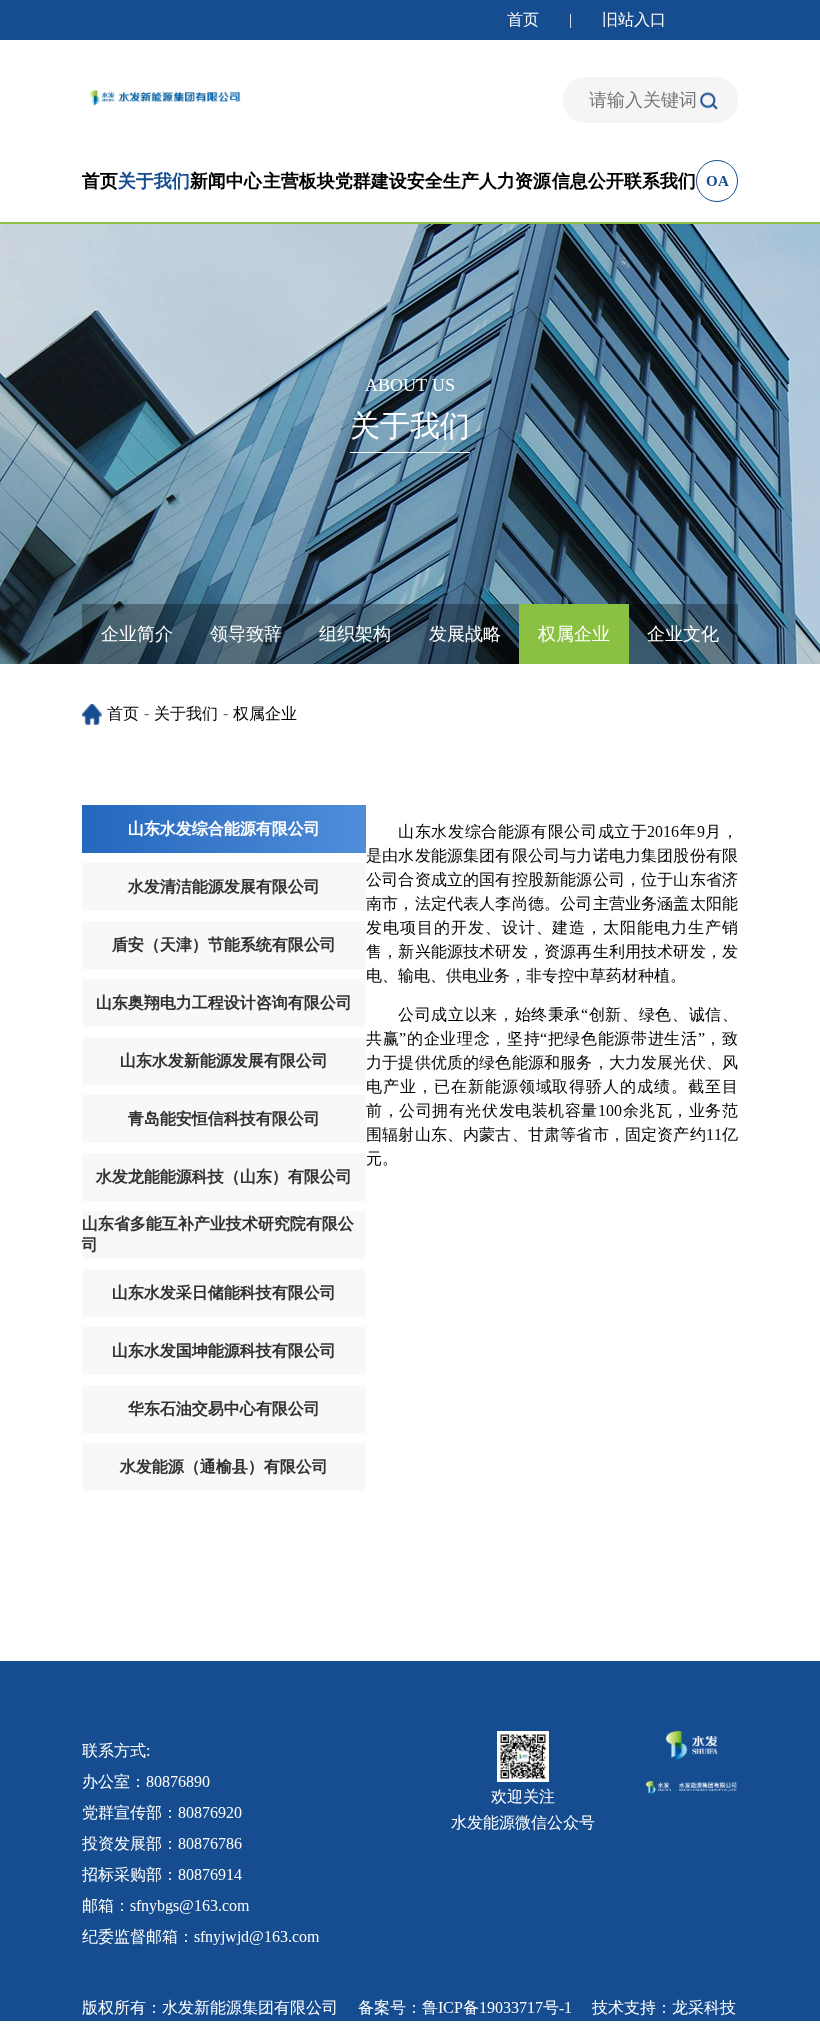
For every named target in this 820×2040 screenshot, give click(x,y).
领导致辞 (246, 634)
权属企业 (574, 634)
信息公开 (588, 181)
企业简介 (137, 634)
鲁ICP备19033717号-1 (497, 2007)
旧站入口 (634, 19)
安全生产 (443, 181)
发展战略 (465, 634)
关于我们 (154, 181)
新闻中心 (226, 181)
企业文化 (683, 634)
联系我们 (660, 181)
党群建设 (371, 181)
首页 (523, 19)
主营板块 (299, 181)
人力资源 (515, 181)
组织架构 (355, 634)
